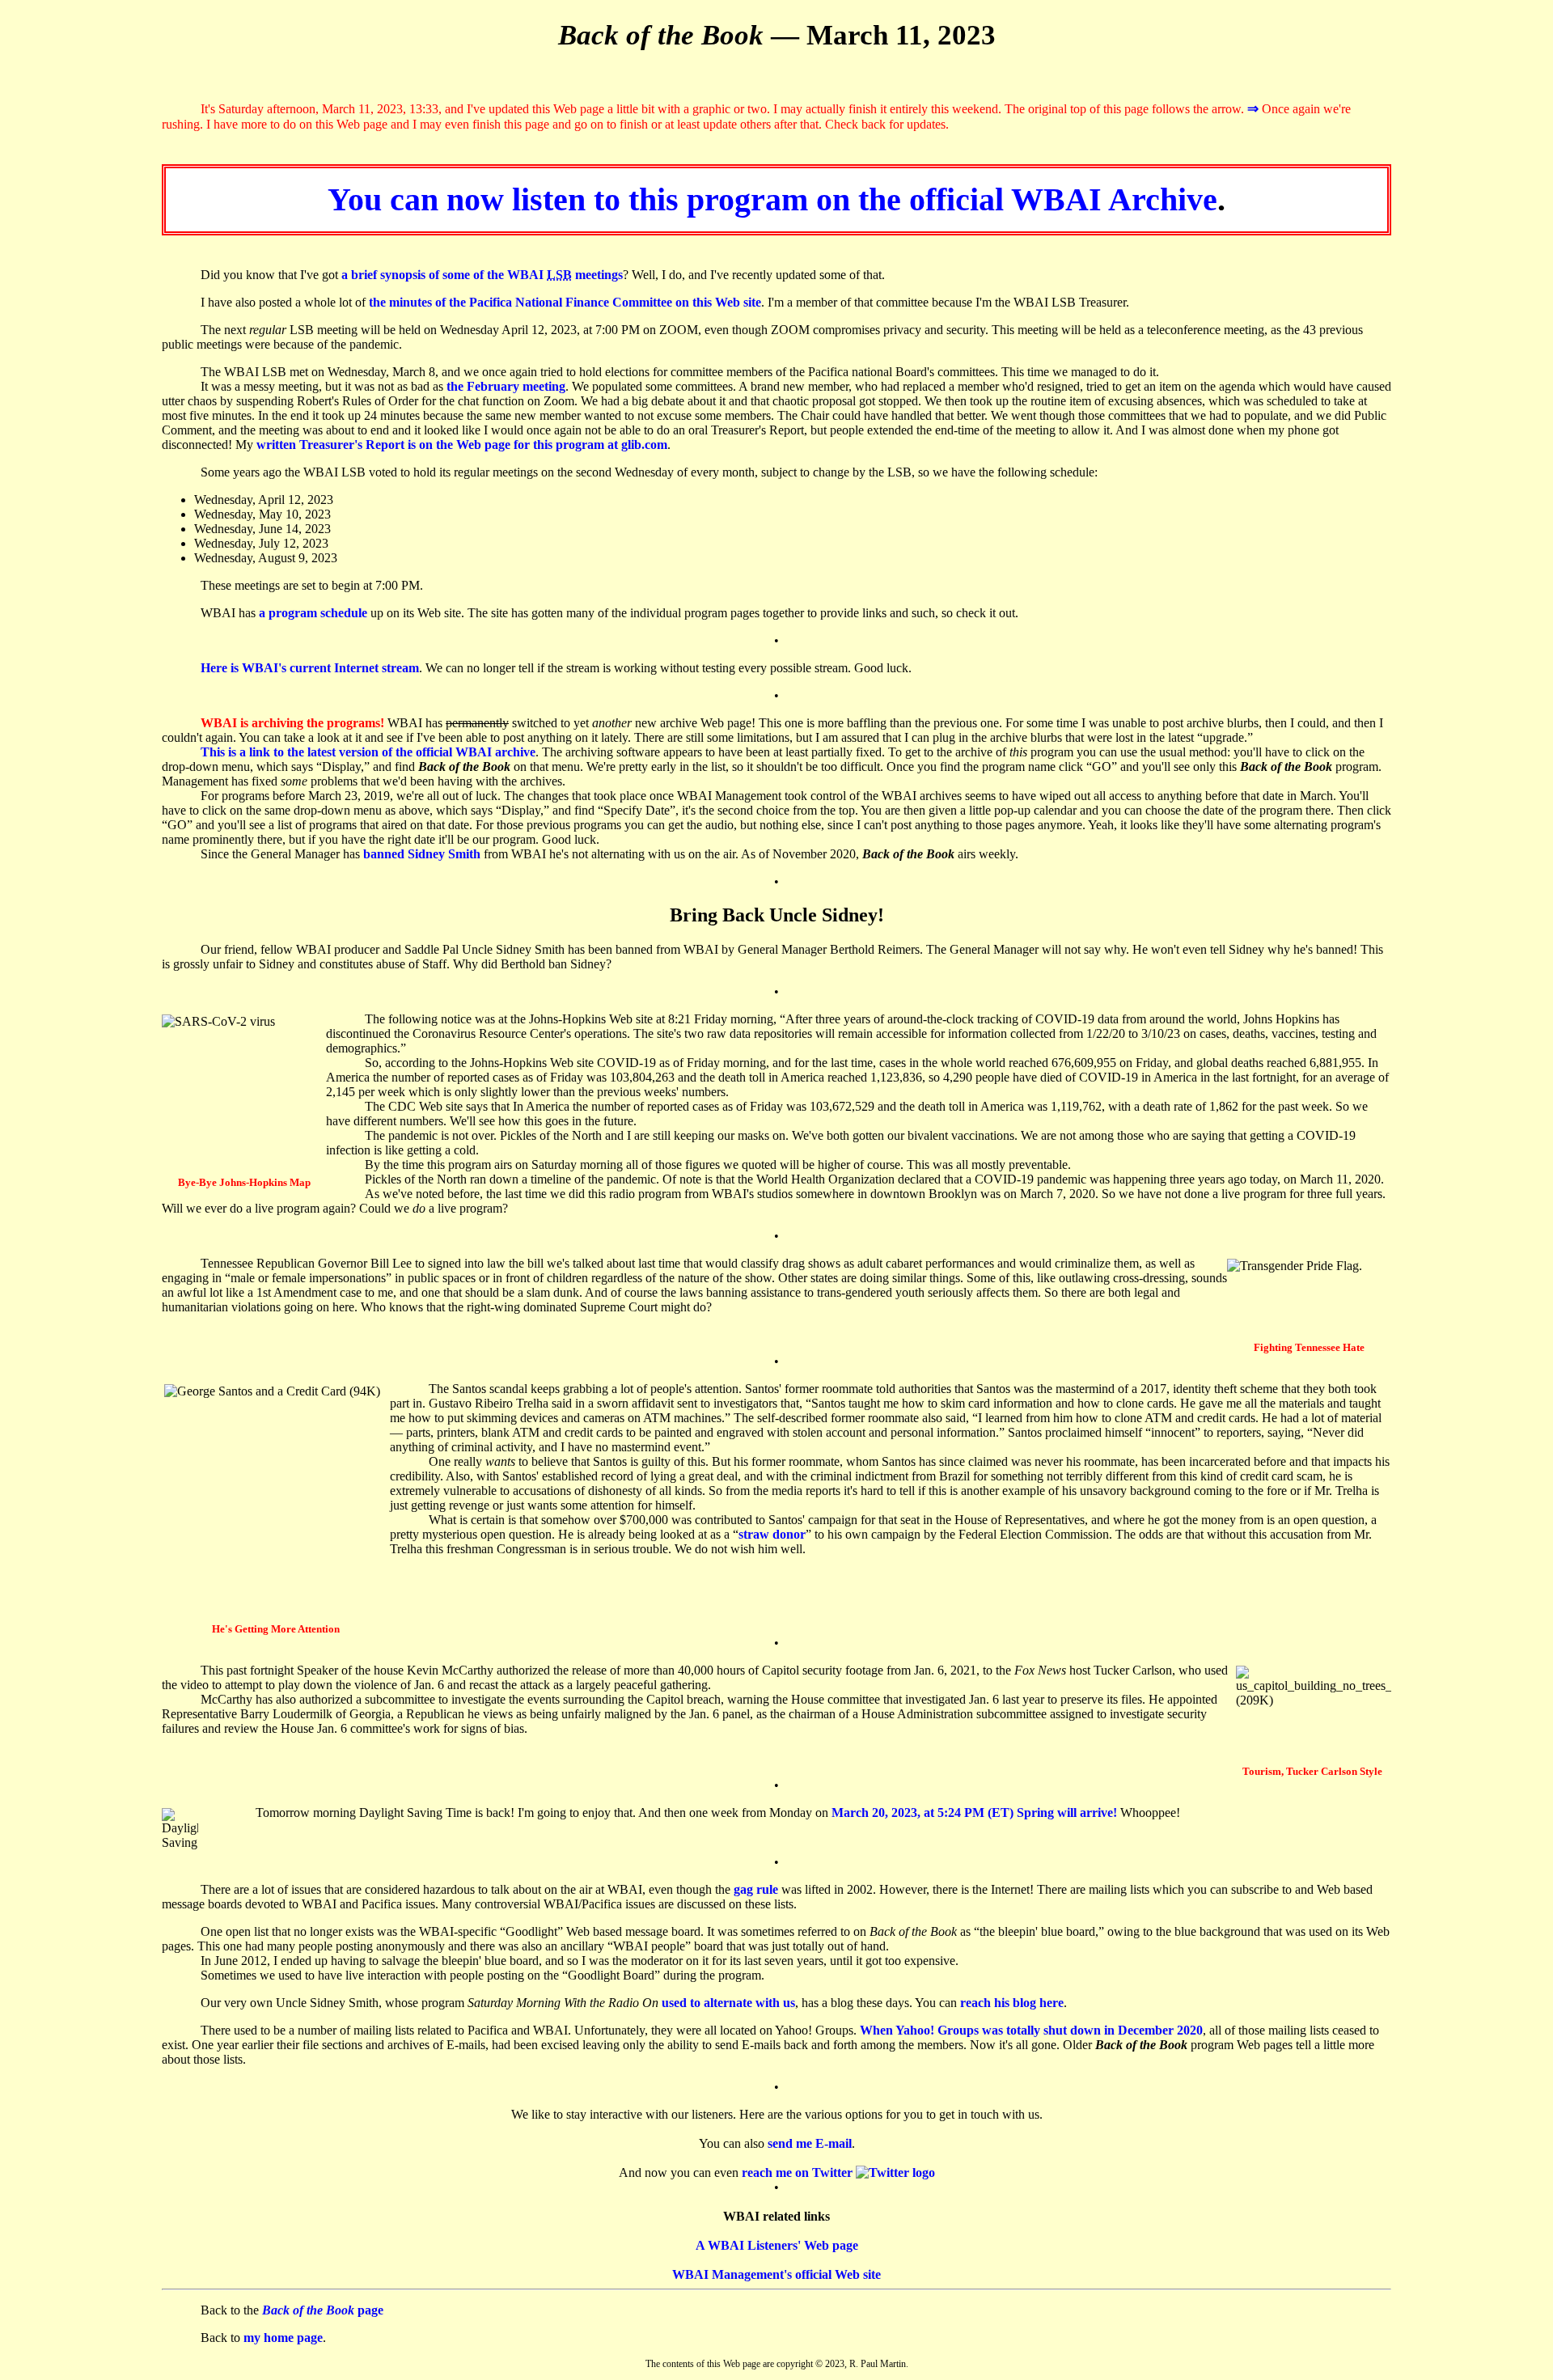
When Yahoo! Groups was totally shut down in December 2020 (1031, 2030)
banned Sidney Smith (422, 854)
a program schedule (313, 613)
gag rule (756, 1889)
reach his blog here (1012, 2003)
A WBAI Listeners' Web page (777, 2245)
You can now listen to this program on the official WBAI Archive (772, 199)
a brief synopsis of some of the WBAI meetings (482, 275)
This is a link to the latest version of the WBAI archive (368, 752)
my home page (283, 2338)
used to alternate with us (728, 2003)
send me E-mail (810, 2143)
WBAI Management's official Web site (776, 2274)
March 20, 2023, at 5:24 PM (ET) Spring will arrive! (974, 1813)
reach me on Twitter (799, 2172)
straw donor (772, 1534)
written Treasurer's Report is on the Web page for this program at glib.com (462, 445)
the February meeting (506, 386)
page (323, 2310)
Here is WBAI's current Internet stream (310, 668)
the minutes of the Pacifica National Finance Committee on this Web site (565, 302)
